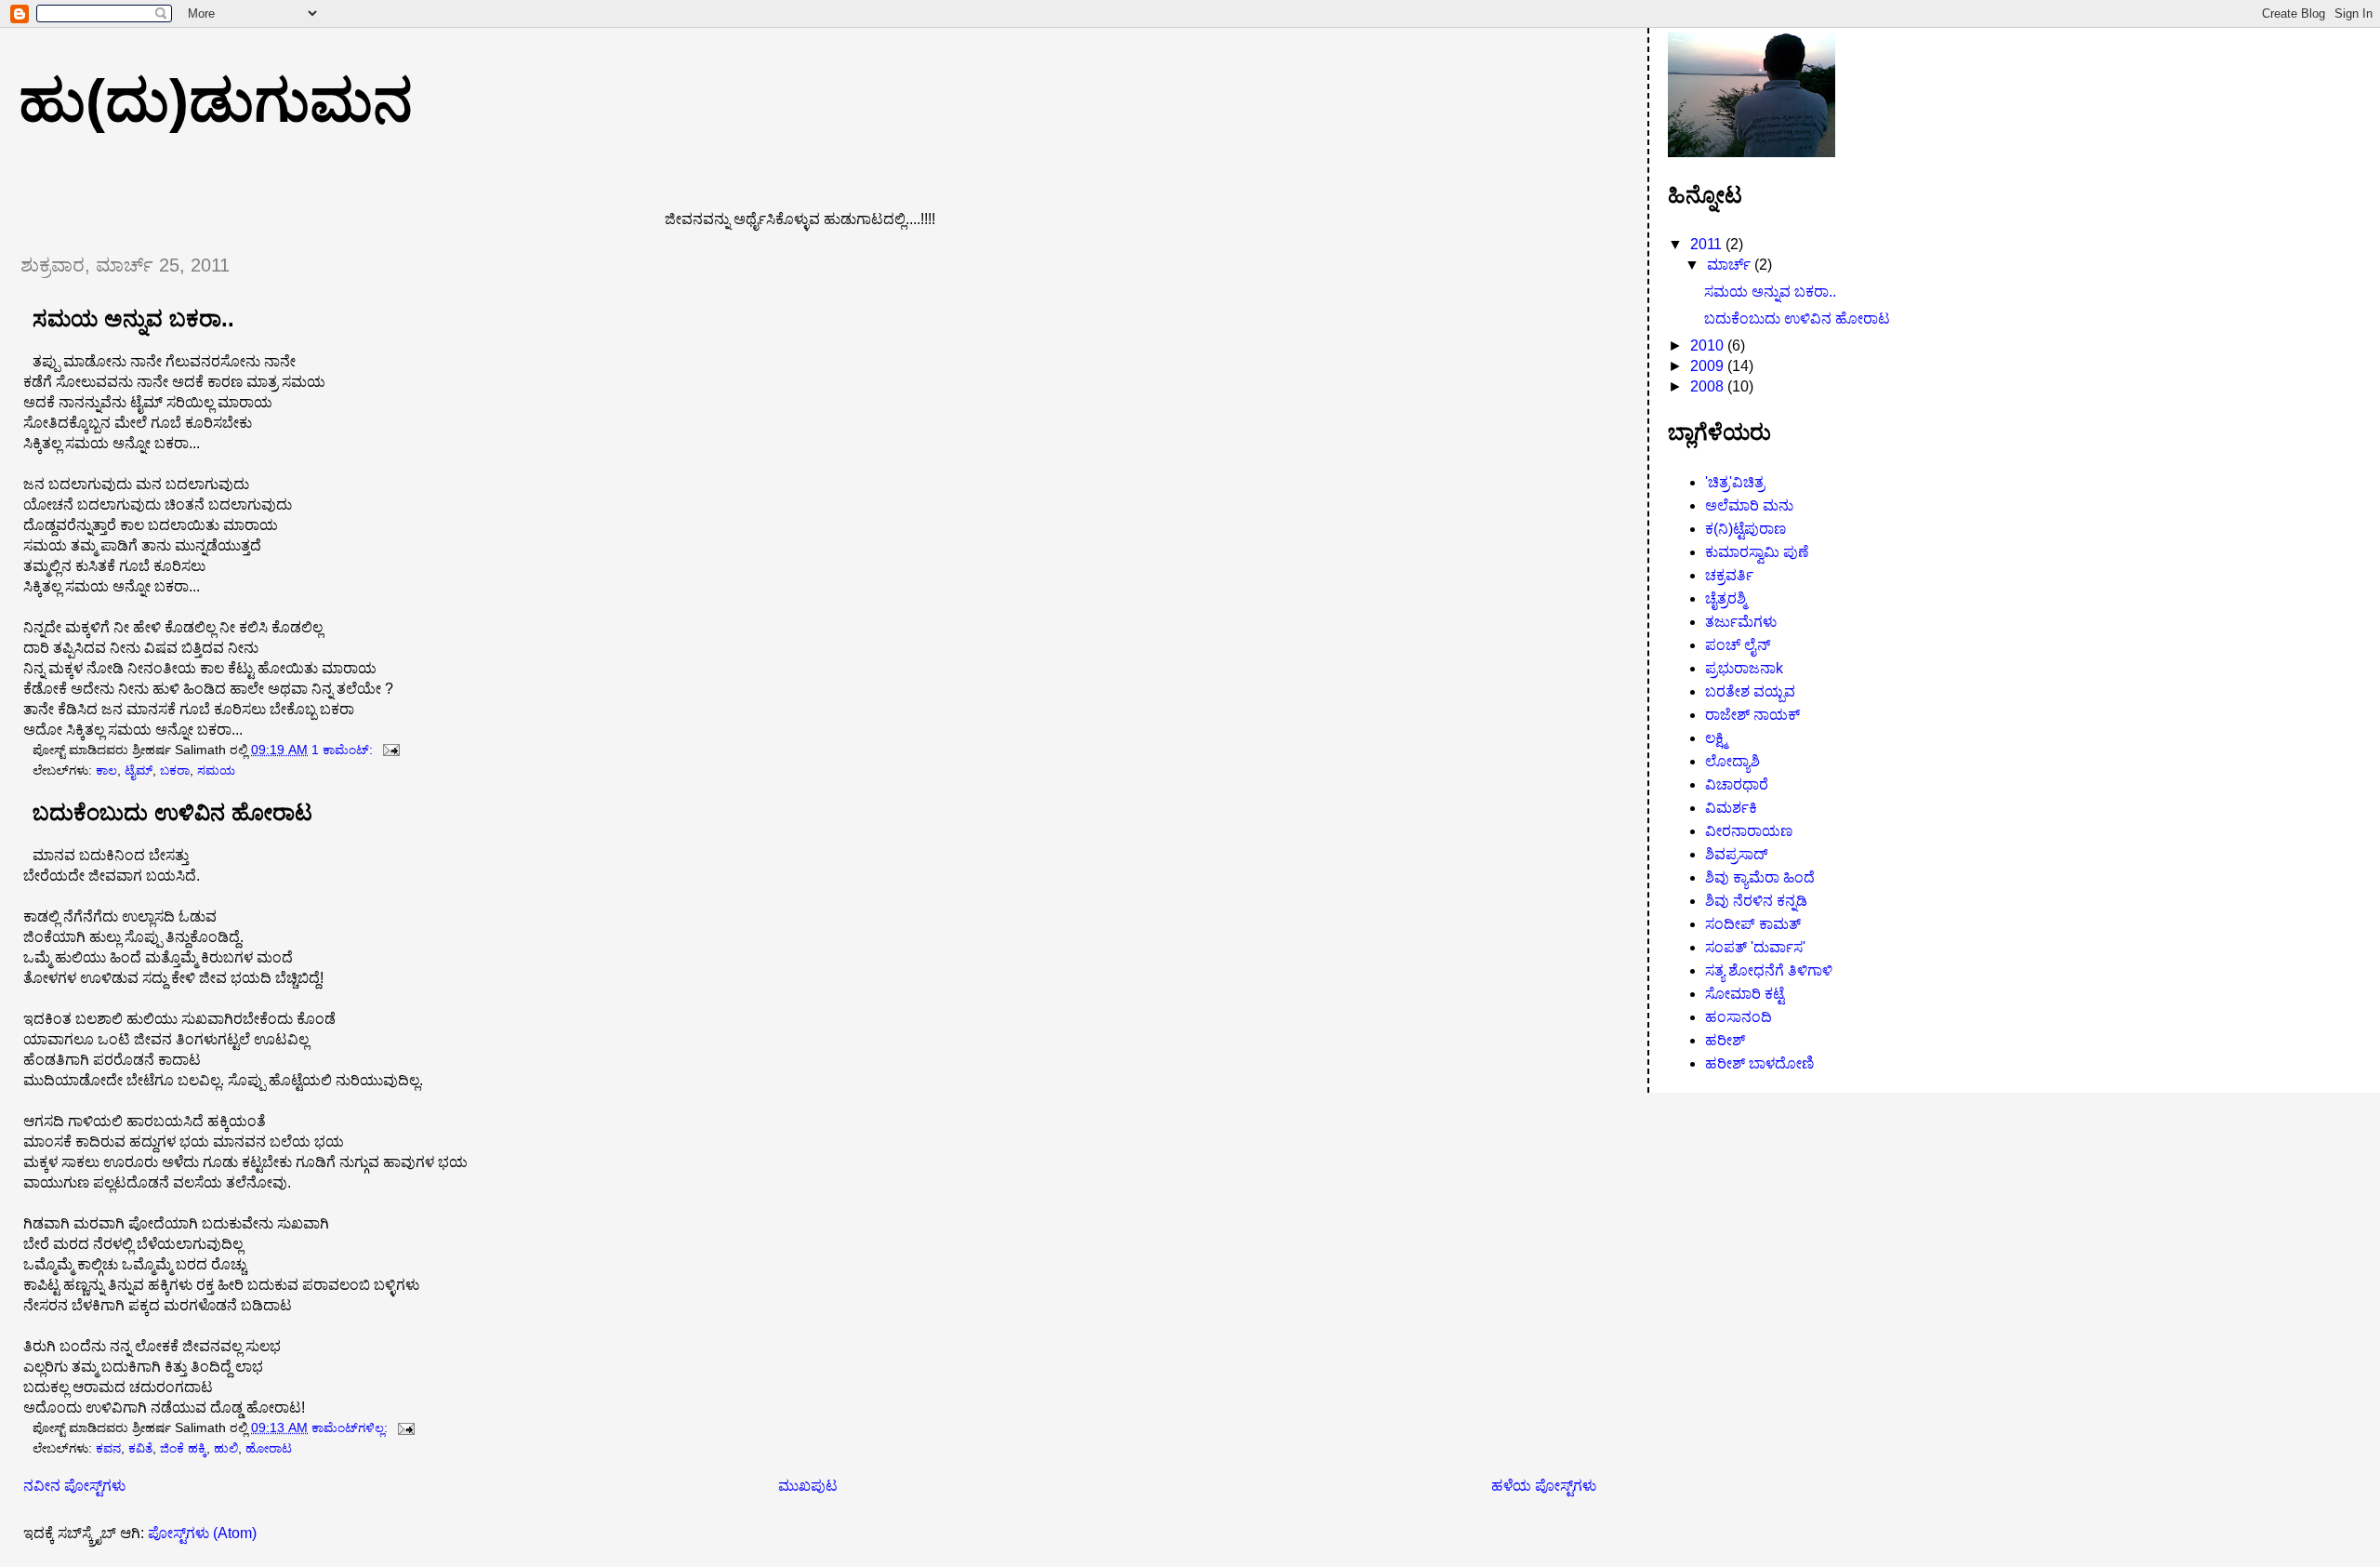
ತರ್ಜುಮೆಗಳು (1741, 622)
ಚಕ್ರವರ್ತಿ (1729, 575)
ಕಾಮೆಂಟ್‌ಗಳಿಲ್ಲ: (351, 1428)
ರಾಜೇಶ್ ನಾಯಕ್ (1752, 715)
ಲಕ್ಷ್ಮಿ (1716, 738)
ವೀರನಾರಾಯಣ (1749, 831)
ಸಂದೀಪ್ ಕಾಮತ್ (1753, 924)
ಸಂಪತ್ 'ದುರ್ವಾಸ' (1755, 947)
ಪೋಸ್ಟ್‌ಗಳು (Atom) (202, 1533)
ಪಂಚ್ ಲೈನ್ (1738, 645)
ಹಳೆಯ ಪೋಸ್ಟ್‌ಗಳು (1544, 1486)
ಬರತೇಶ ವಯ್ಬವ (1750, 691)
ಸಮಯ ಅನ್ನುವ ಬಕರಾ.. (133, 319)
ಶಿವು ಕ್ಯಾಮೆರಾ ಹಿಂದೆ (1760, 877)
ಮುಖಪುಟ (808, 1486)
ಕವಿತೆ (140, 1448)
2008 (1709, 386)
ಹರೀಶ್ (1725, 1040)
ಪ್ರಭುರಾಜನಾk (1744, 668)
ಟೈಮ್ (139, 770)
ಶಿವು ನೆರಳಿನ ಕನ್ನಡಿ (1756, 901)
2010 (1709, 345)
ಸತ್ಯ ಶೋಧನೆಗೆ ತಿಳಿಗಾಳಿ (1769, 970)
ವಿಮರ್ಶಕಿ (1731, 808)
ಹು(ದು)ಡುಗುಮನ (216, 100)
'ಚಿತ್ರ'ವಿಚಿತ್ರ (1735, 482)
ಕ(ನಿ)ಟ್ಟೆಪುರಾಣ (1745, 529)
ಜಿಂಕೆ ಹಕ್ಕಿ (183, 1448)
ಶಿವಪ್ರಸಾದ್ (1737, 854)
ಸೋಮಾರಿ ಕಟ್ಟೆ (1745, 994)
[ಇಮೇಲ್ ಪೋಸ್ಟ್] (390, 750)
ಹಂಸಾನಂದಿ (1739, 1017)
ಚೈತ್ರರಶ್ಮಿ (1725, 598)
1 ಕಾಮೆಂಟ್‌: (344, 750)
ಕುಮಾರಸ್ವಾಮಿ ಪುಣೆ (1757, 552)
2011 (1708, 244)
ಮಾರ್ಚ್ (1731, 265)
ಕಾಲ (106, 770)
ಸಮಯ (216, 770)
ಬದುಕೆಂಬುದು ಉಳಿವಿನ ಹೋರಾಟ (172, 813)
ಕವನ (108, 1448)
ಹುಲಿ (226, 1448)
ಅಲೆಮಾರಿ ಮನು (1749, 505)
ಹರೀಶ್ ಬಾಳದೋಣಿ (1759, 1063)
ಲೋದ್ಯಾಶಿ (1732, 761)
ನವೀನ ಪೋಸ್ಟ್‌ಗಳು (74, 1486)
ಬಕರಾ (175, 770)
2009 (1709, 366)
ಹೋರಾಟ (269, 1448)
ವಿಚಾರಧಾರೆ (1737, 784)
